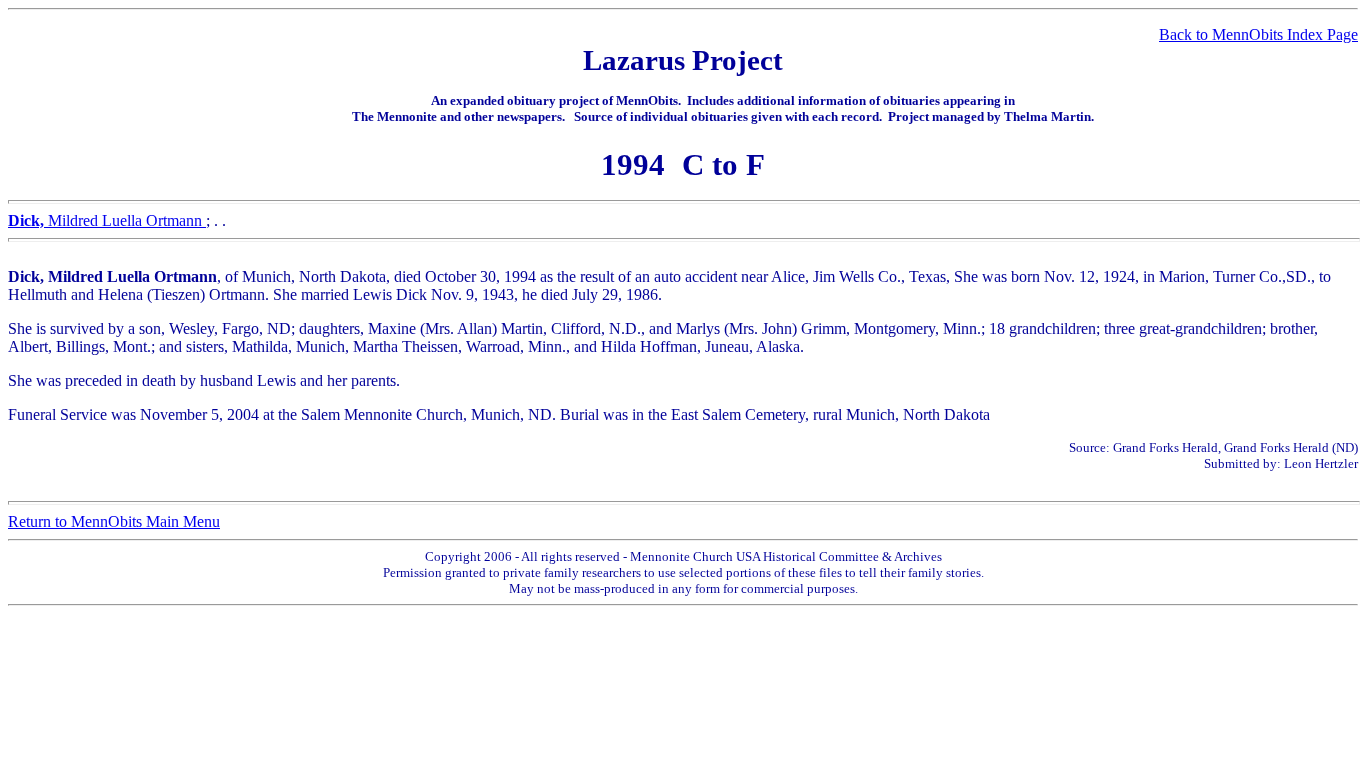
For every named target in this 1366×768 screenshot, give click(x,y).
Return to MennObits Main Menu (114, 521)
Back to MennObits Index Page (1258, 34)
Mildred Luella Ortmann (127, 220)
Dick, (28, 220)
